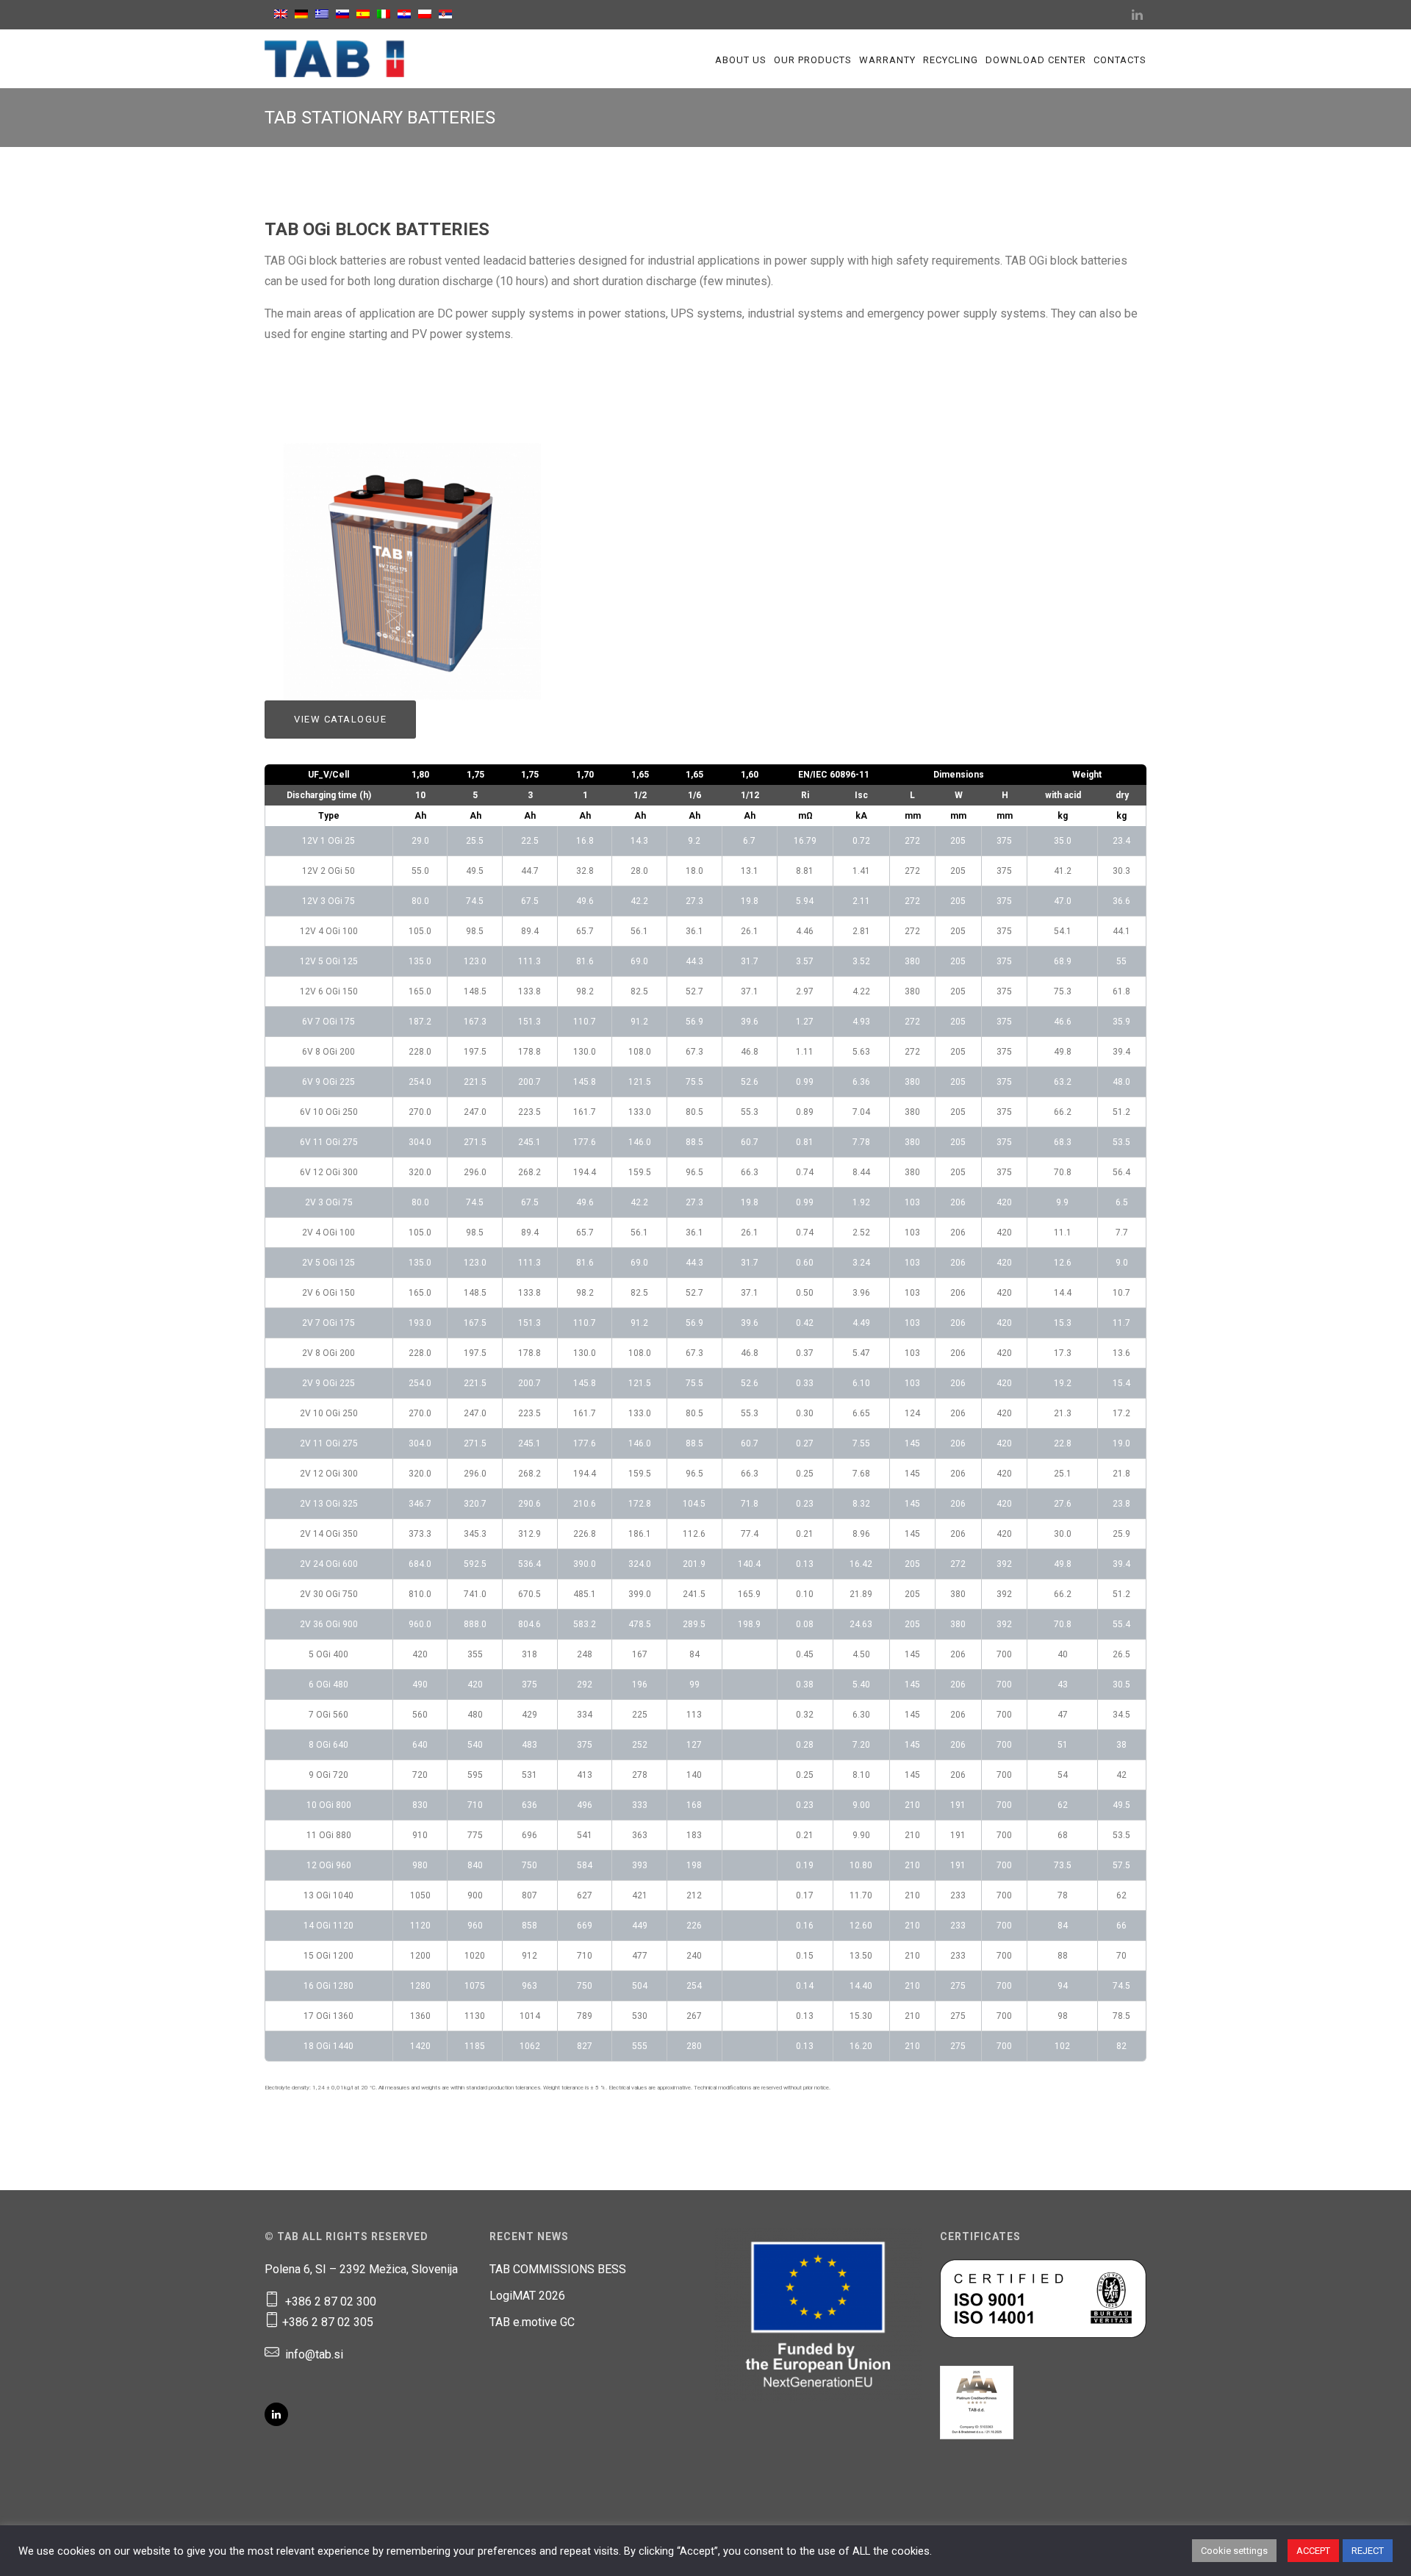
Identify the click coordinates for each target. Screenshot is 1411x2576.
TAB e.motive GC (532, 2322)
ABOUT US (741, 60)
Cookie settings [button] (1234, 2551)
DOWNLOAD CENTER (1036, 60)
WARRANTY (887, 60)
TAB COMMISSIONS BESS (558, 2269)
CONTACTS (1120, 60)
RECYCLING (951, 60)
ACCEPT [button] (1313, 2551)
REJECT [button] (1368, 2551)
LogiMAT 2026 (527, 2296)
